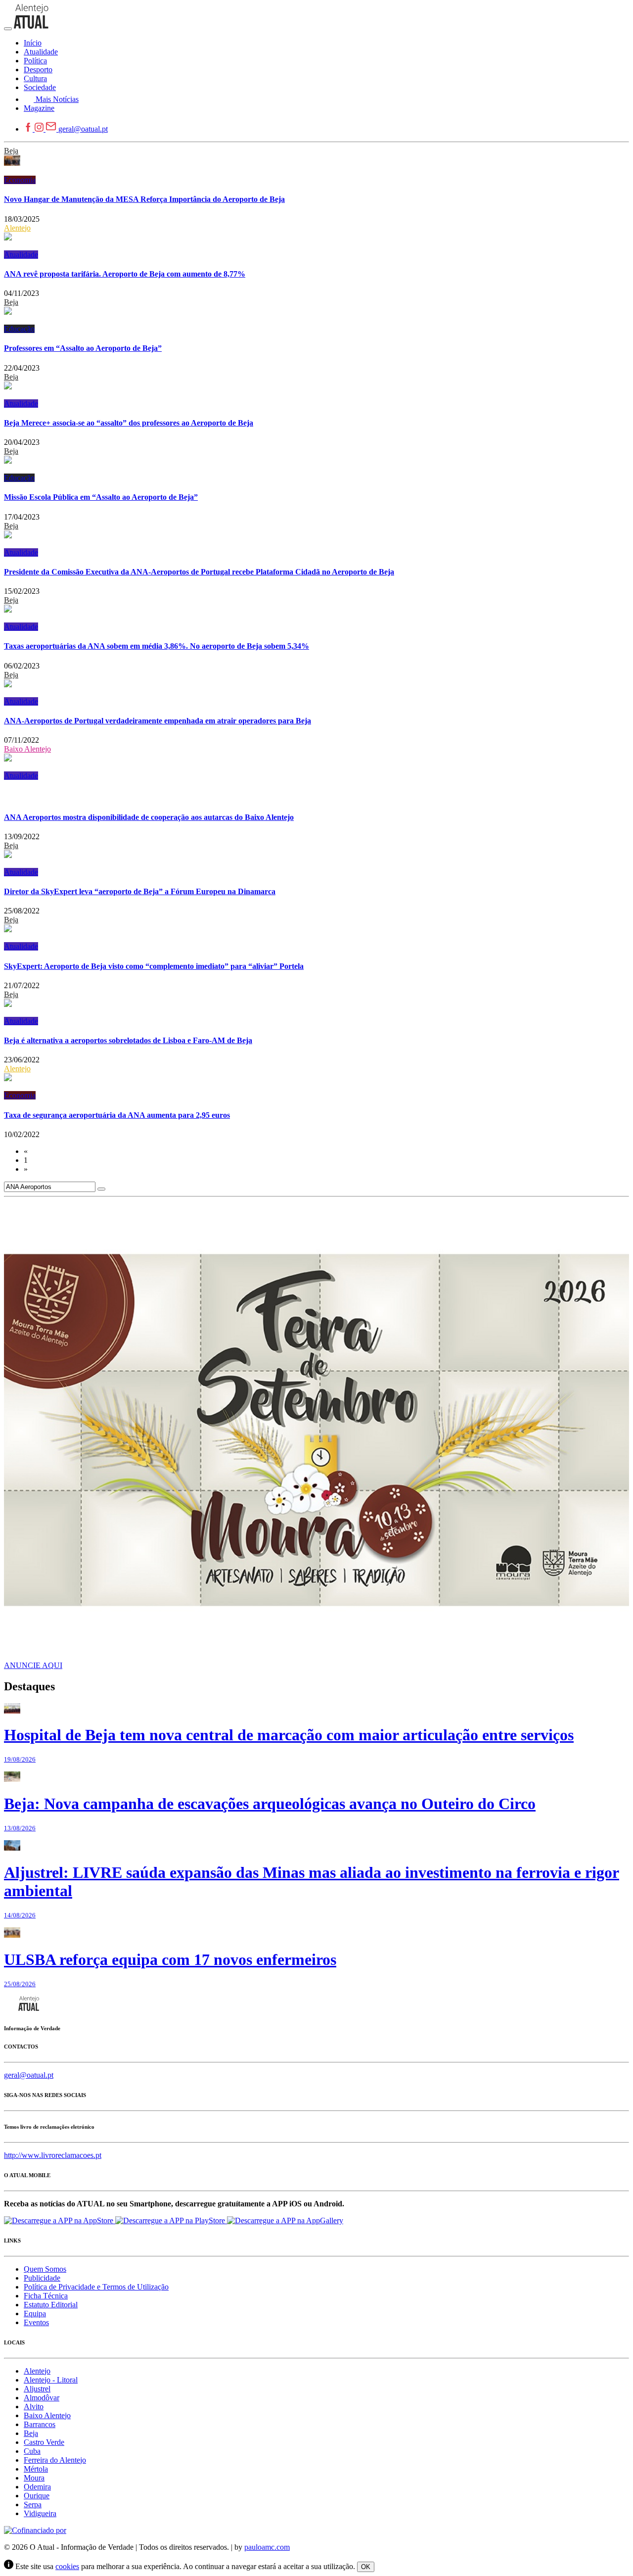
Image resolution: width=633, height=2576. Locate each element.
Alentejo (17, 228)
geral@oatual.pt (83, 129)
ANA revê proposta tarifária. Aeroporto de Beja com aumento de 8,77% (125, 274)
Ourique (37, 2496)
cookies (67, 2566)
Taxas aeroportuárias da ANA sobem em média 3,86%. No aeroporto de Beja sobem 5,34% (157, 646)
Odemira (37, 2487)
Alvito (34, 2407)
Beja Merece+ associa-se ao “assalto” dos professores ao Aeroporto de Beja (129, 423)
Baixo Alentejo (27, 749)
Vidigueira (40, 2513)
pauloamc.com (267, 2547)
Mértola (36, 2469)
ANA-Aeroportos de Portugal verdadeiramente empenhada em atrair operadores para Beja (158, 721)
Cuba (32, 2451)
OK (366, 2567)
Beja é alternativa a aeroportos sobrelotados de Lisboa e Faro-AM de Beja (128, 1040)
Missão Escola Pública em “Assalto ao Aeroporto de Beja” (101, 497)
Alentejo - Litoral (51, 2380)
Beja (11, 151)
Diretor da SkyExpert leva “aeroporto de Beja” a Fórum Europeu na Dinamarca (140, 891)
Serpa (33, 2504)
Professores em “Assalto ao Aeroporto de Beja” (83, 348)
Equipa (35, 2314)
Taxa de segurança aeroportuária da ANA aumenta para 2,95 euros (117, 1115)
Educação (19, 329)
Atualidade (21, 255)
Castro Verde (44, 2442)
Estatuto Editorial (51, 2305)
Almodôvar (42, 2398)
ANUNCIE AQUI (33, 1665)
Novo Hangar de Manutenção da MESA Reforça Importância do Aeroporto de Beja (144, 199)
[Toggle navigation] (8, 29)
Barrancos (40, 2424)
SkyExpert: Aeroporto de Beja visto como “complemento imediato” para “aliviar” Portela (154, 966)
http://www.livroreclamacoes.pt (53, 2155)
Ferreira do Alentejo (55, 2460)
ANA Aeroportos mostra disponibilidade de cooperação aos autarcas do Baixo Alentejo (149, 817)
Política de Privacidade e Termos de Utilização (96, 2287)
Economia (20, 180)
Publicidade (42, 2278)
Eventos (36, 2322)
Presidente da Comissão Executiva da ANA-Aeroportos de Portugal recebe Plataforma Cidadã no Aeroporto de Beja (199, 572)
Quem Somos (45, 2269)
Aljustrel (37, 2389)
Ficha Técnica (46, 2296)
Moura (34, 2478)
